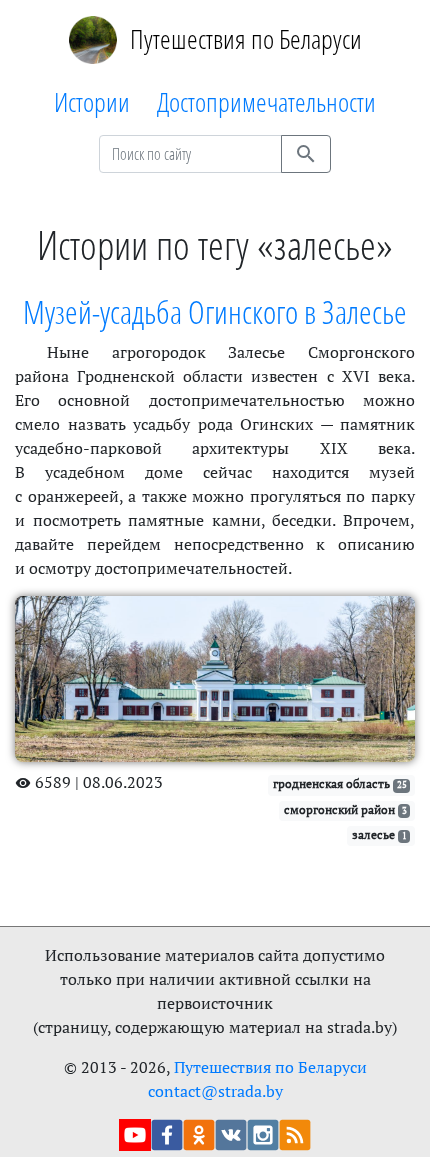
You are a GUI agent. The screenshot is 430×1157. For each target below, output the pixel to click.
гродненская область (340, 783)
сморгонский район (345, 809)
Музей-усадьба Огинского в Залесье (215, 311)
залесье (379, 834)
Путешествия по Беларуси (246, 38)
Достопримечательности (266, 101)
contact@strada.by (215, 1091)
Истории (92, 101)
